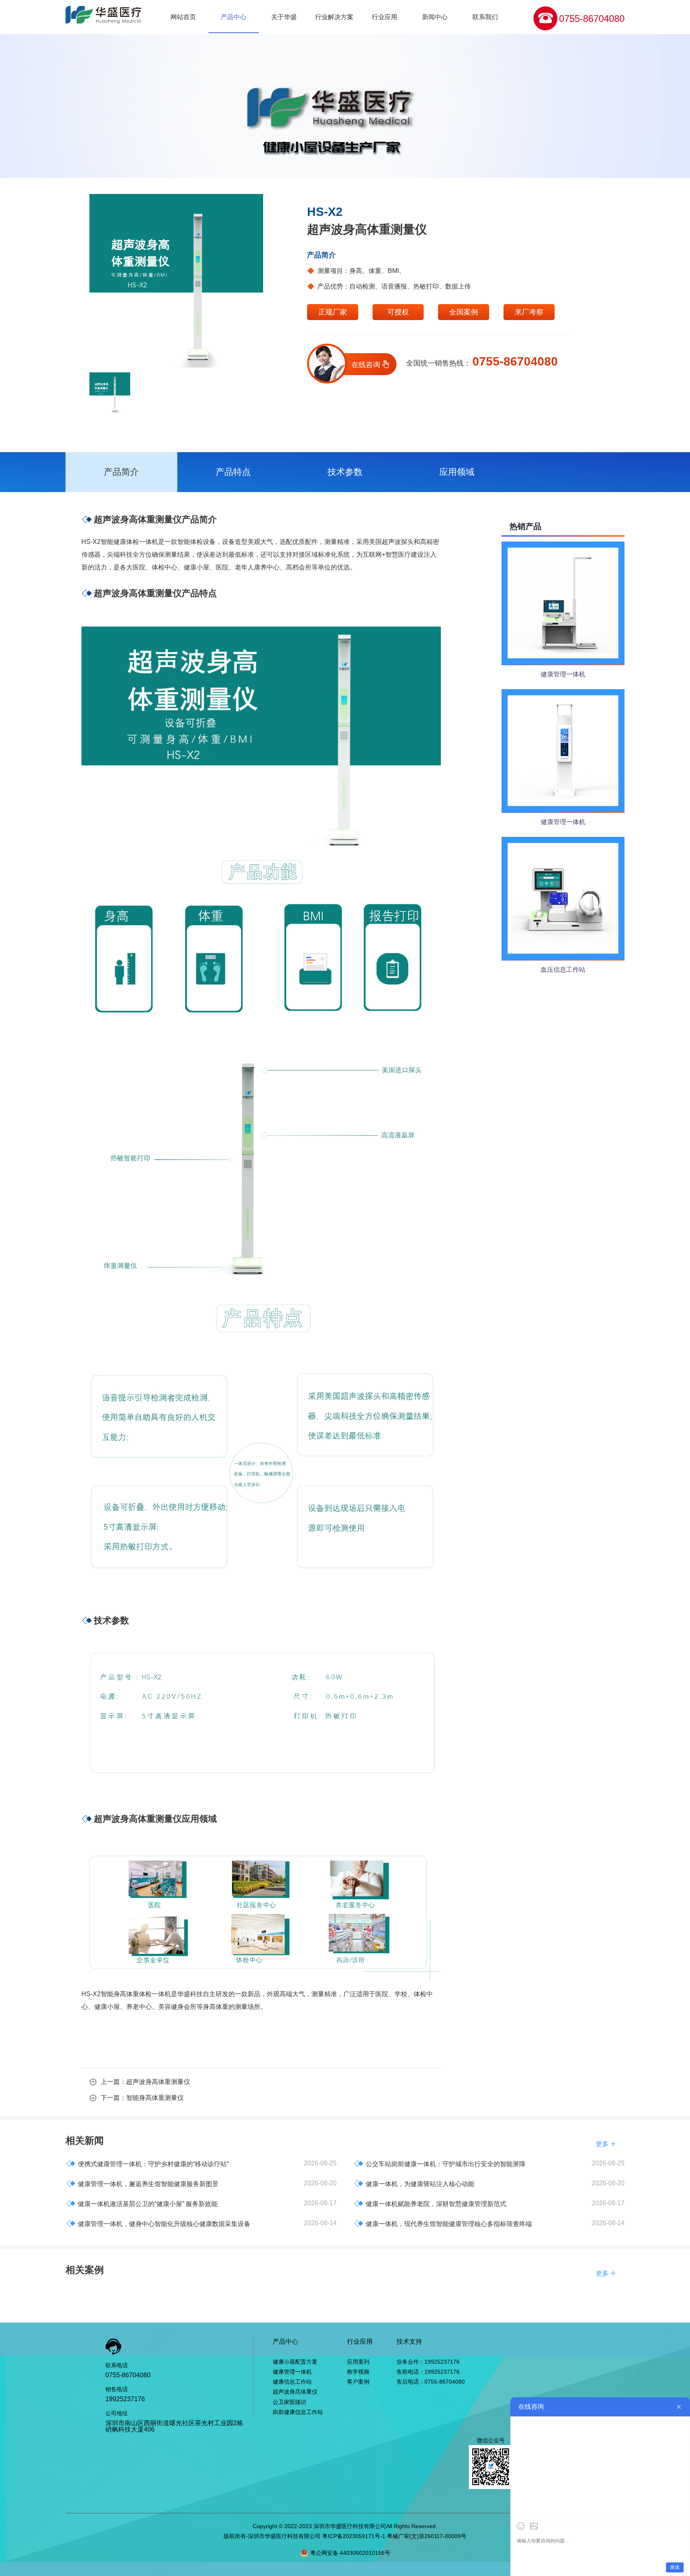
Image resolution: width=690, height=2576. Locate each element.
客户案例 (358, 2382)
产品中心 (234, 17)
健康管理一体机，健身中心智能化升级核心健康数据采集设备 (158, 2223)
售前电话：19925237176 (428, 2372)
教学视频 (358, 2372)
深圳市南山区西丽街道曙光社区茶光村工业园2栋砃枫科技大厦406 (174, 2426)
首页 (81, 46)
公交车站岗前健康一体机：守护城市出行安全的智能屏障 (440, 2164)
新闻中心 (435, 17)
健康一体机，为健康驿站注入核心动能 (414, 2184)
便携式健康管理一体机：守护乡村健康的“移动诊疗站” (147, 2164)
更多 (606, 2144)
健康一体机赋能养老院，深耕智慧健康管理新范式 (430, 2203)
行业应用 (385, 17)
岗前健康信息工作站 (298, 2412)
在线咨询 (371, 365)
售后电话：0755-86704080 (431, 2382)
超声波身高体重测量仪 (158, 2082)
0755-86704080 (592, 19)
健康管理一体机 (292, 2372)
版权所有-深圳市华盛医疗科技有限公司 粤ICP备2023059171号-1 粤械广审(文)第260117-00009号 (345, 2536)
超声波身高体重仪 (144, 46)
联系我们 (485, 17)
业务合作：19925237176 (428, 2362)
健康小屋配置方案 (295, 2362)
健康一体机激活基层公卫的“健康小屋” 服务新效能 (142, 2203)
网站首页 (183, 17)
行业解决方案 (334, 17)
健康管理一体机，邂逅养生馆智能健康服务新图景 (142, 2184)
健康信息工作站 (292, 2382)
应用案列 (358, 2362)
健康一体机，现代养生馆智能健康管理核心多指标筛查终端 (443, 2223)
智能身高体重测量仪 (155, 2098)
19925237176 (125, 2399)
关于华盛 (284, 17)
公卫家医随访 (289, 2402)
